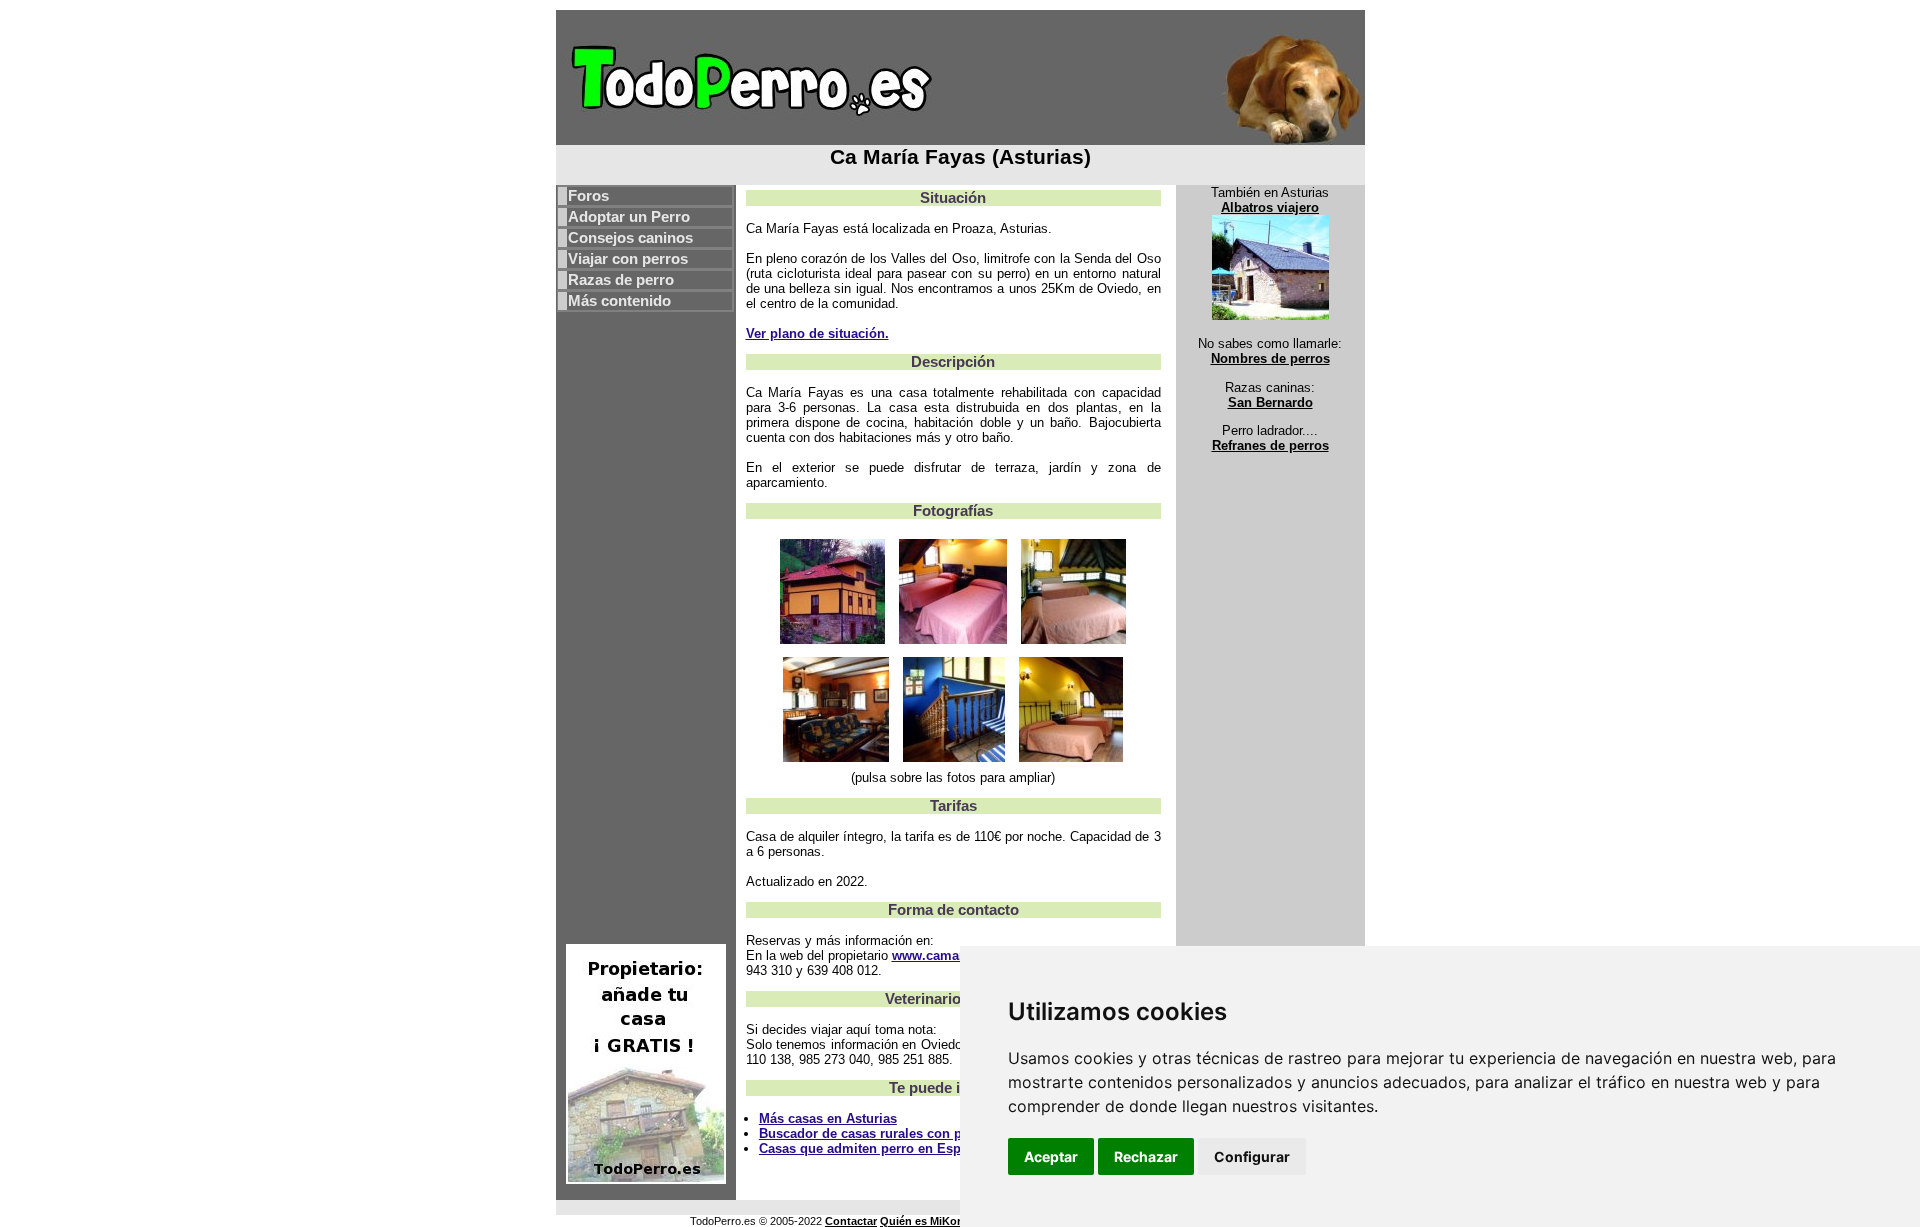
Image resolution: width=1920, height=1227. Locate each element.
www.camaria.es (942, 955)
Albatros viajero (1270, 207)
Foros (588, 196)
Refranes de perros (1270, 445)
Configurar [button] (1252, 1156)
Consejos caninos (630, 238)
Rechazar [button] (1146, 1156)
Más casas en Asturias (828, 1118)
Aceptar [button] (1051, 1156)
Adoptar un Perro (629, 217)
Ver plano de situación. (817, 333)
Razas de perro (621, 280)
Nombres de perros (1270, 358)
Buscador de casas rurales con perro (873, 1133)
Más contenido (619, 301)
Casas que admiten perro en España (871, 1148)
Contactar (851, 1221)
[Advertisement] (646, 627)
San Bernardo (1270, 402)
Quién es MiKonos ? (933, 1221)
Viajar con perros (628, 259)
